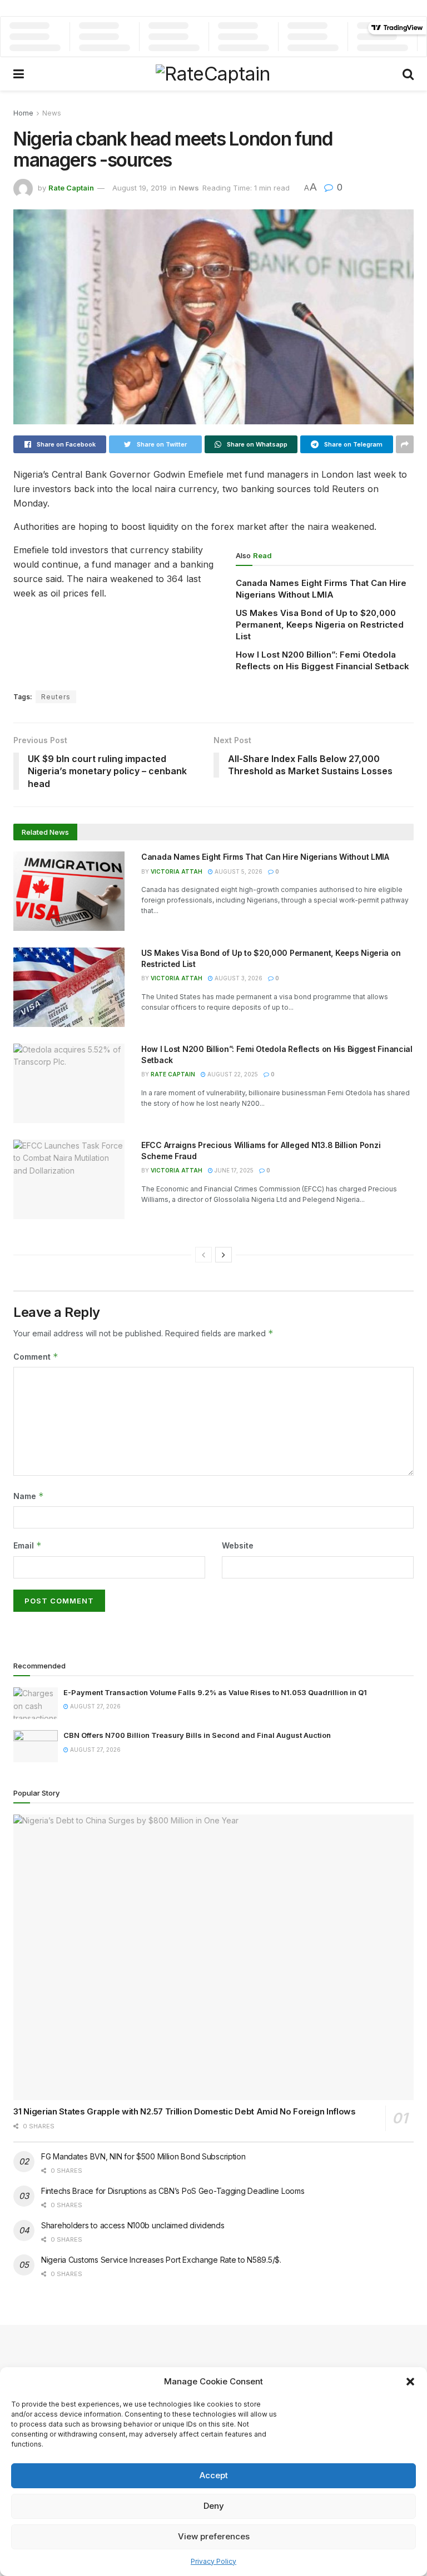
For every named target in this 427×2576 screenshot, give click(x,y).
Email (28, 1545)
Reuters (56, 697)
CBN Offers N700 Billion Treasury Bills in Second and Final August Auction (197, 1735)
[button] (410, 2382)
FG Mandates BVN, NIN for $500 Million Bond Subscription (143, 2156)
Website (238, 1545)
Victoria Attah (177, 871)
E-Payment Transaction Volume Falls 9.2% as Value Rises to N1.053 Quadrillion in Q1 (215, 1692)
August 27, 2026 (95, 1706)
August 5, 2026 (238, 871)
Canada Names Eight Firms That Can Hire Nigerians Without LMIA (266, 857)
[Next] (224, 1255)
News (52, 113)
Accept (214, 2475)
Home (23, 113)
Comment (36, 1357)
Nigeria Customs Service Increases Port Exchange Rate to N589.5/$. (161, 2260)
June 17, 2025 (233, 1170)
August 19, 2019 (140, 188)
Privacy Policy (213, 2561)
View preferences (214, 2536)
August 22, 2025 (232, 1074)
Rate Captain (71, 188)
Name (29, 1496)
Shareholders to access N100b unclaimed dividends (133, 2225)
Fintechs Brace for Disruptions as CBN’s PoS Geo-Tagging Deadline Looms (173, 2191)
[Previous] (203, 1255)
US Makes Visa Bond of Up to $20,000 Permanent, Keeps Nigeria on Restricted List (320, 625)
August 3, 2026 (238, 978)
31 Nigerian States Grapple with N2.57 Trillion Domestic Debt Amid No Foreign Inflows (185, 2111)
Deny (214, 2506)
